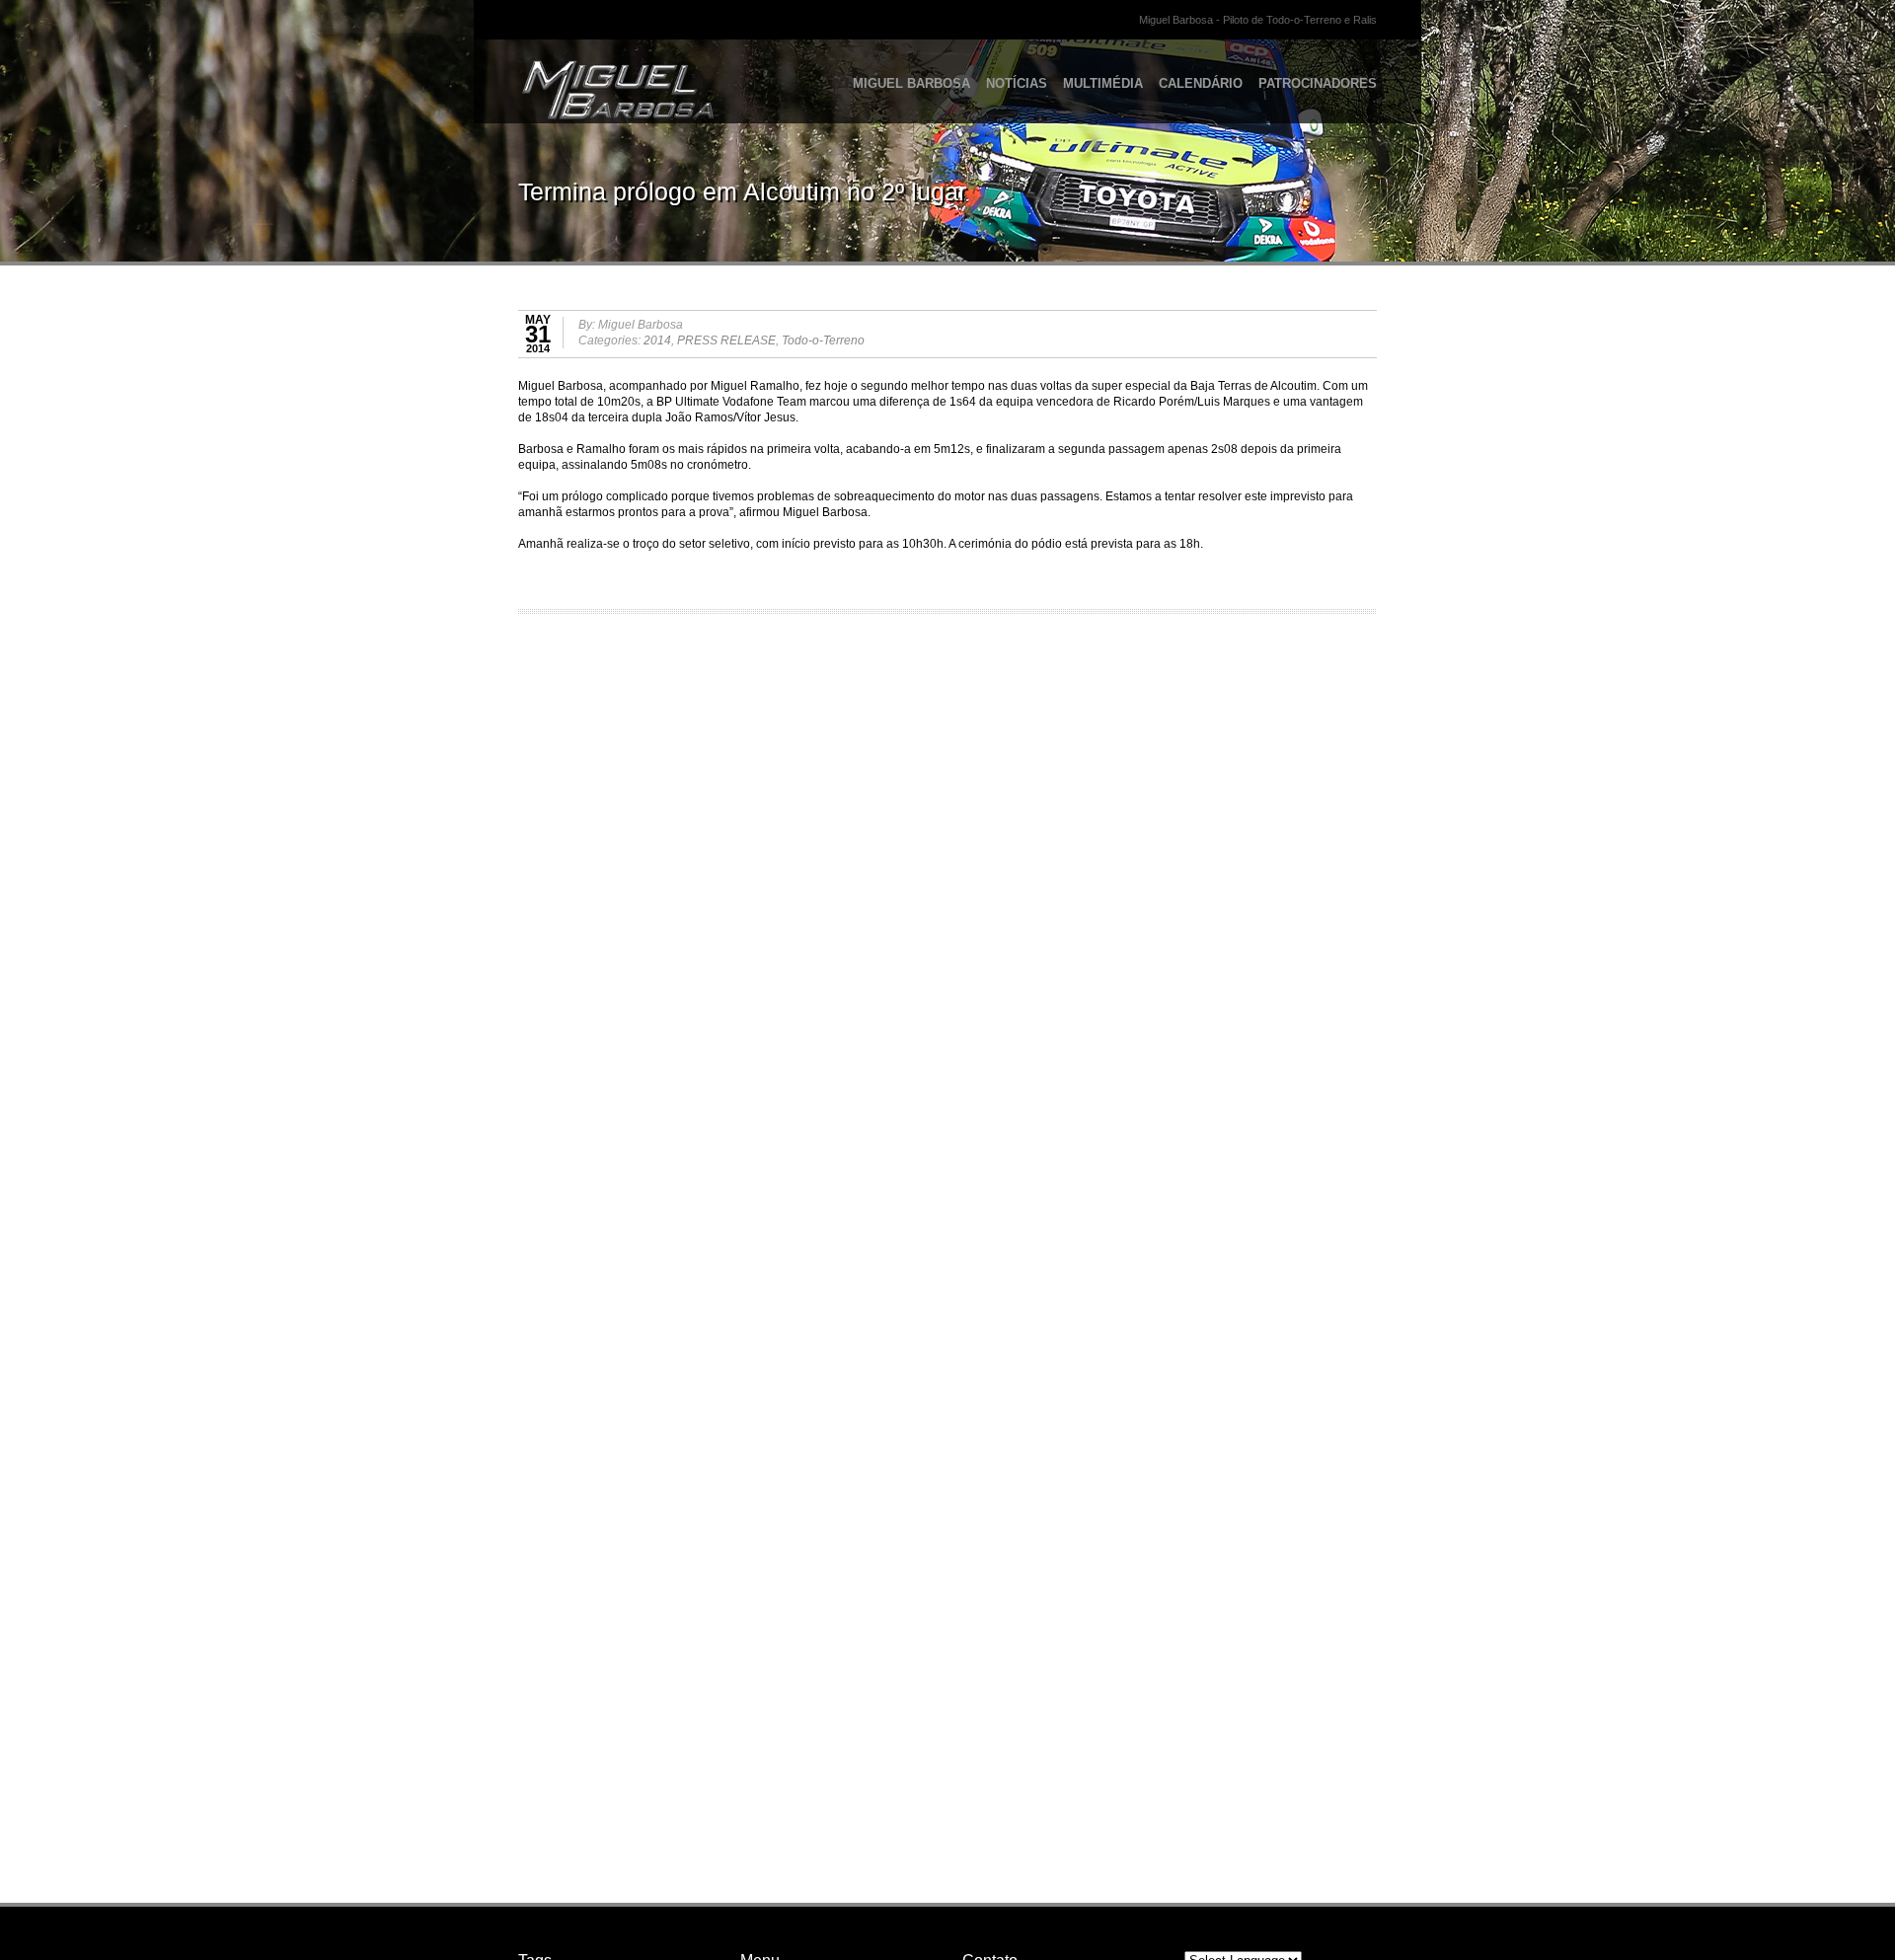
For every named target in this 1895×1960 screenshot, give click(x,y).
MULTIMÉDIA (1103, 83)
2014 (657, 340)
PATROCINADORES (1318, 83)
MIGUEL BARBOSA (911, 83)
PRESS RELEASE (726, 340)
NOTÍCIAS (1017, 83)
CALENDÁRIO (1201, 83)
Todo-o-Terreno (823, 340)
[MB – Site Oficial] (579, 74)
